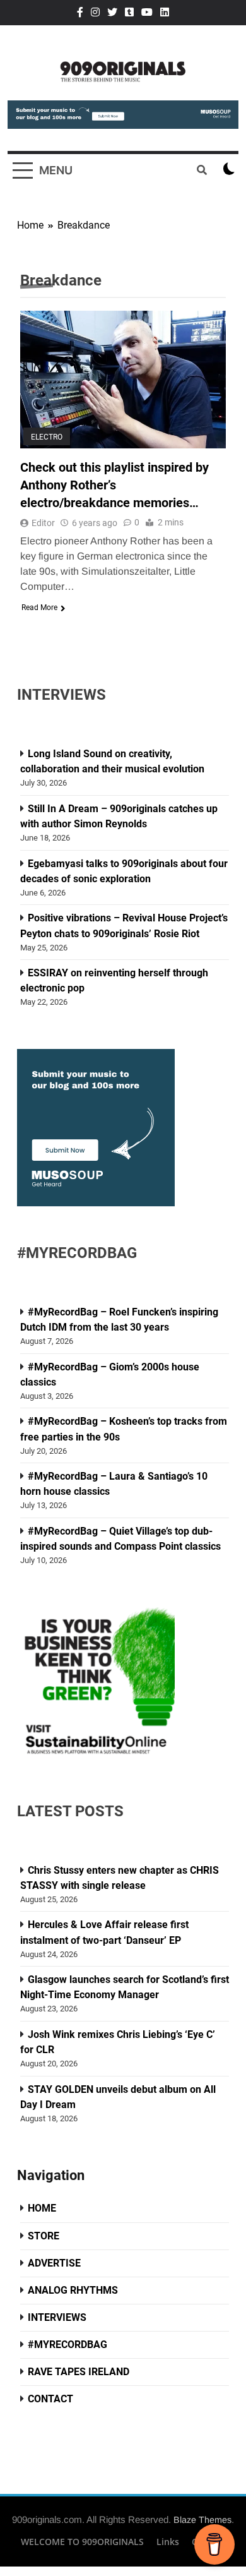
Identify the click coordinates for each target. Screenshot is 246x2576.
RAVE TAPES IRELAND (79, 2372)
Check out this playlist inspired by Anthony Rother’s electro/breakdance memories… (114, 485)
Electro (47, 436)
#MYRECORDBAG (67, 2345)
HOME (42, 2208)
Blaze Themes (202, 2520)
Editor (43, 523)
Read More (39, 608)
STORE (44, 2236)
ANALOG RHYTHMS (73, 2290)
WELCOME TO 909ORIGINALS (82, 2542)
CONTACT (50, 2399)
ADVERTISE (54, 2263)
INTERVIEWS (57, 2317)
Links (168, 2542)
